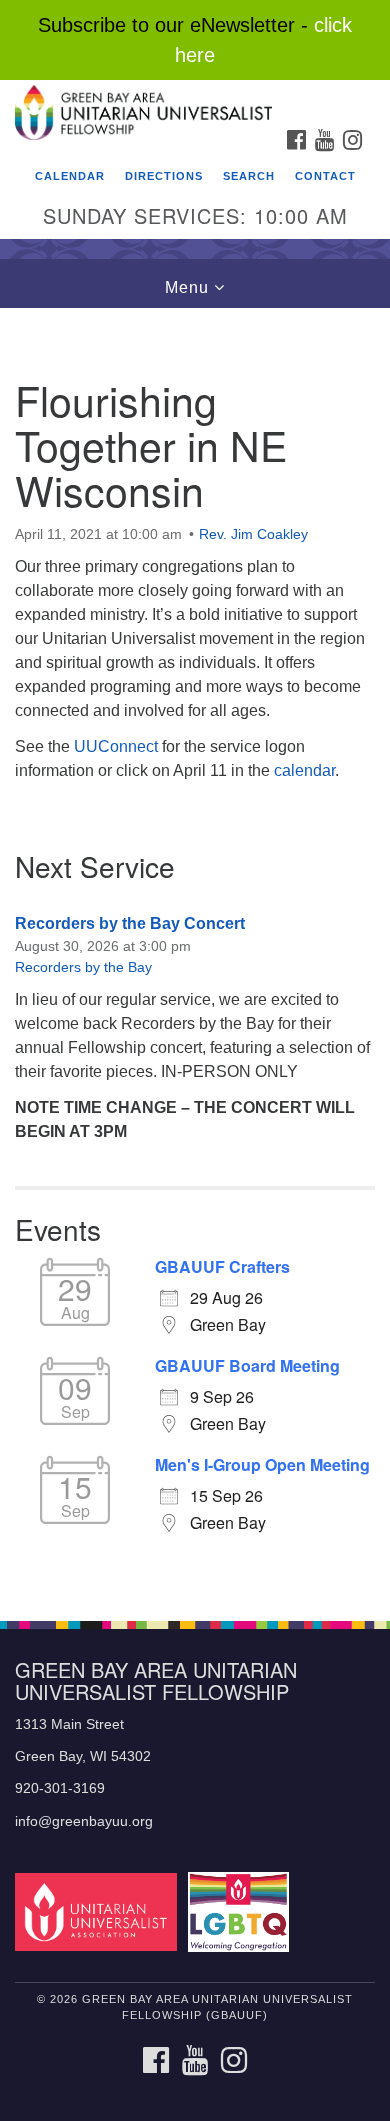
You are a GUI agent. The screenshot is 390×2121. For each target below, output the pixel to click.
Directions (164, 176)
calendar (304, 770)
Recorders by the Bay (83, 967)
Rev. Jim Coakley (253, 534)
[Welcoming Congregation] (242, 1911)
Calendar (70, 176)
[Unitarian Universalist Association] (99, 1911)
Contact (325, 176)
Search (249, 176)
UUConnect (116, 746)
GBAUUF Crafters (222, 1267)
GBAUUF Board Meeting (247, 1366)
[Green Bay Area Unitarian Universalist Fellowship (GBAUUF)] (195, 99)
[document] (195, 953)
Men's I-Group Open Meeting (262, 1465)
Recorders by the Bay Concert (130, 923)
